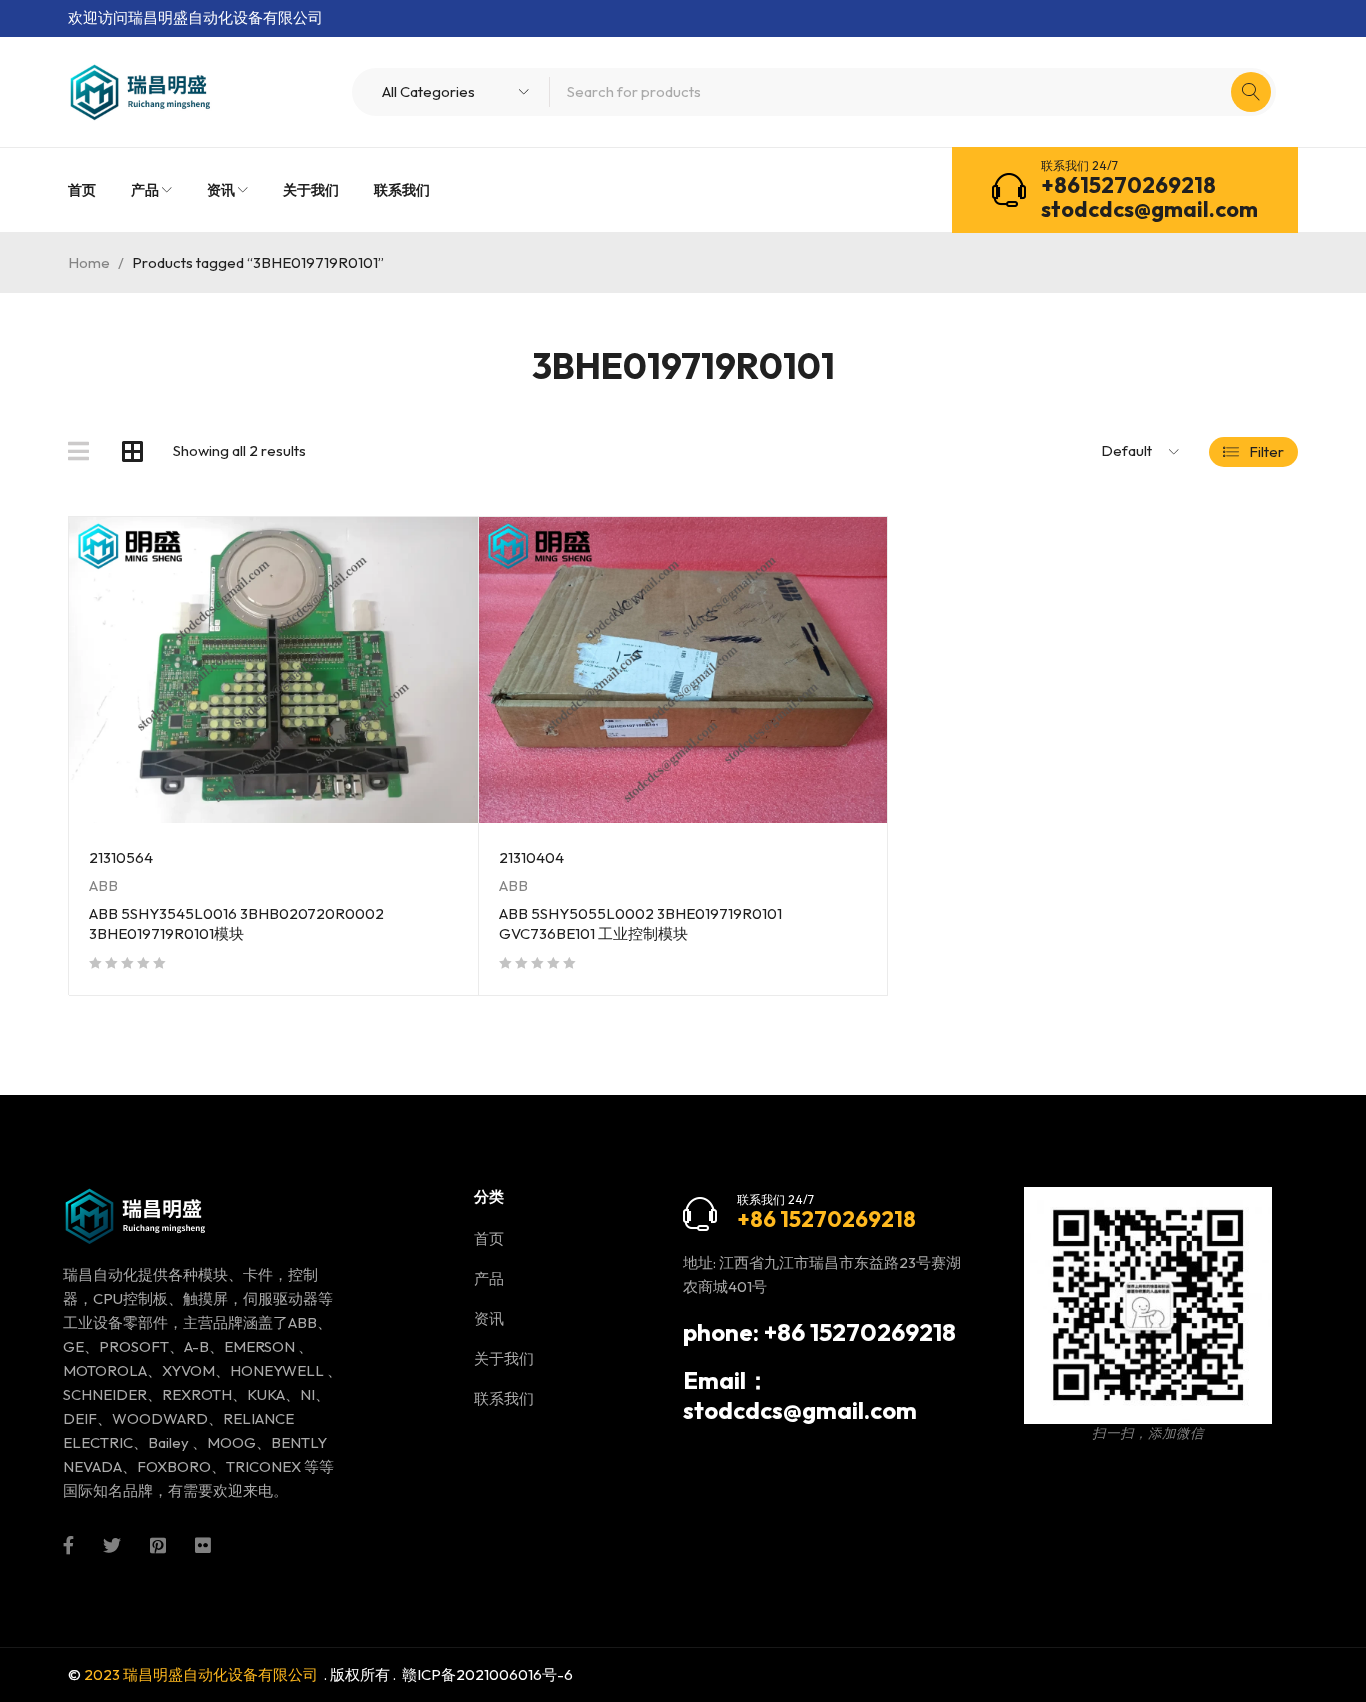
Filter (1266, 451)
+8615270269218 (1128, 185)
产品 (489, 1278)
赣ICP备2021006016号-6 (487, 1674)
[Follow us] (112, 1543)
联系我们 (504, 1398)
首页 (489, 1238)
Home (89, 262)
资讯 (489, 1318)
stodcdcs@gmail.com (1149, 209)
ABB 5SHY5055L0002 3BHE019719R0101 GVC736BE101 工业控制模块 (640, 923)
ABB (103, 885)
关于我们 (504, 1358)
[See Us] (158, 1543)
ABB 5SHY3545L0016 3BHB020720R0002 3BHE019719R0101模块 (236, 923)
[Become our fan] (68, 1543)
